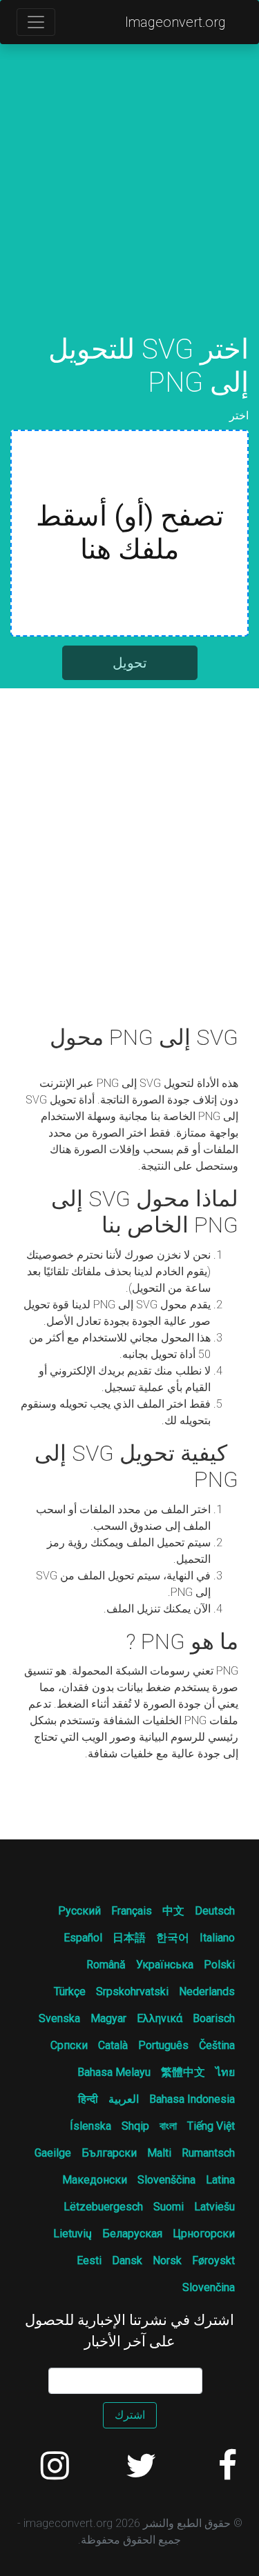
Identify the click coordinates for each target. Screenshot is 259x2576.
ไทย (225, 2072)
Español (83, 1938)
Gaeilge (53, 2153)
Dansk (127, 2260)
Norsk (167, 2260)
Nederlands (207, 1991)
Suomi (169, 2207)
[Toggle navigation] (36, 22)
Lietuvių (73, 2234)
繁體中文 (183, 2072)
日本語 (129, 1938)
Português (163, 2045)
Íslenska (90, 2126)
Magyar (108, 2018)
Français (132, 1911)
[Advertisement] (129, 204)
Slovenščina (166, 2180)
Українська (165, 1965)
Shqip (135, 2126)
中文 (173, 1911)
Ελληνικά (160, 2018)
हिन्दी (88, 2099)
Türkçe (70, 1991)
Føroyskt (213, 2260)
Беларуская (132, 2234)
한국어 (173, 1938)
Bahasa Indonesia (192, 2099)
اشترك (130, 2415)
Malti (159, 2153)
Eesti (89, 2260)
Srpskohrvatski (132, 1991)
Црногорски (204, 2234)
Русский (79, 1911)
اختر (239, 416)
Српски (69, 2045)
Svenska (59, 2018)
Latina (220, 2180)
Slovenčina (209, 2287)
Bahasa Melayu (114, 2072)
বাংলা (168, 2126)
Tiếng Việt (211, 2126)
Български (109, 2153)
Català (113, 2045)
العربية (124, 2099)
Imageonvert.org (175, 22)
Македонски (95, 2180)
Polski (219, 1965)
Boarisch (214, 2018)
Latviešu (214, 2207)
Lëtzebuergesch (103, 2207)
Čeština (217, 2045)
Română (106, 1965)
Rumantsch (208, 2153)
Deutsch (215, 1911)
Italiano (217, 1938)
